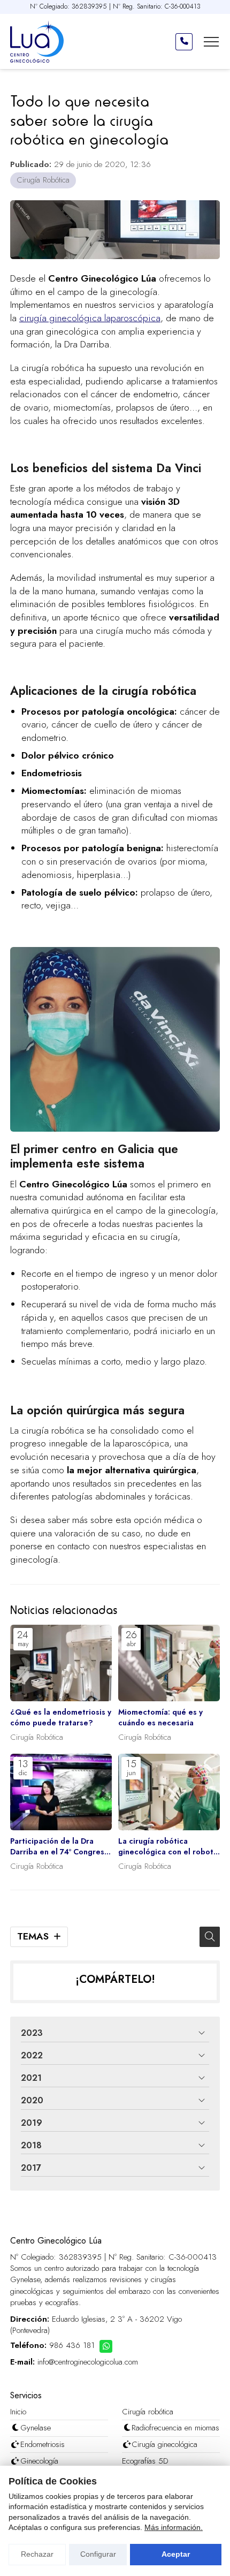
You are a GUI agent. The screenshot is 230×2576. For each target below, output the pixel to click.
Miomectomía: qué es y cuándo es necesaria (160, 1717)
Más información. (174, 2527)
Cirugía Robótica (43, 180)
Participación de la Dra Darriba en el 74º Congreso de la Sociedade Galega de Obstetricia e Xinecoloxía (60, 1846)
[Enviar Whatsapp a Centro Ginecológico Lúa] (106, 2346)
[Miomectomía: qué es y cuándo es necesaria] (169, 1663)
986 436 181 (72, 2346)
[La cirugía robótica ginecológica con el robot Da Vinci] (169, 1792)
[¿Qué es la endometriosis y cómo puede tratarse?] (61, 1663)
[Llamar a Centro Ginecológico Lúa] (184, 42)
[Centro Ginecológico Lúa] (37, 41)
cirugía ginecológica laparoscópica (90, 318)
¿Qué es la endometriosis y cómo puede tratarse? (61, 1717)
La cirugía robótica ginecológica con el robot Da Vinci (166, 1846)
